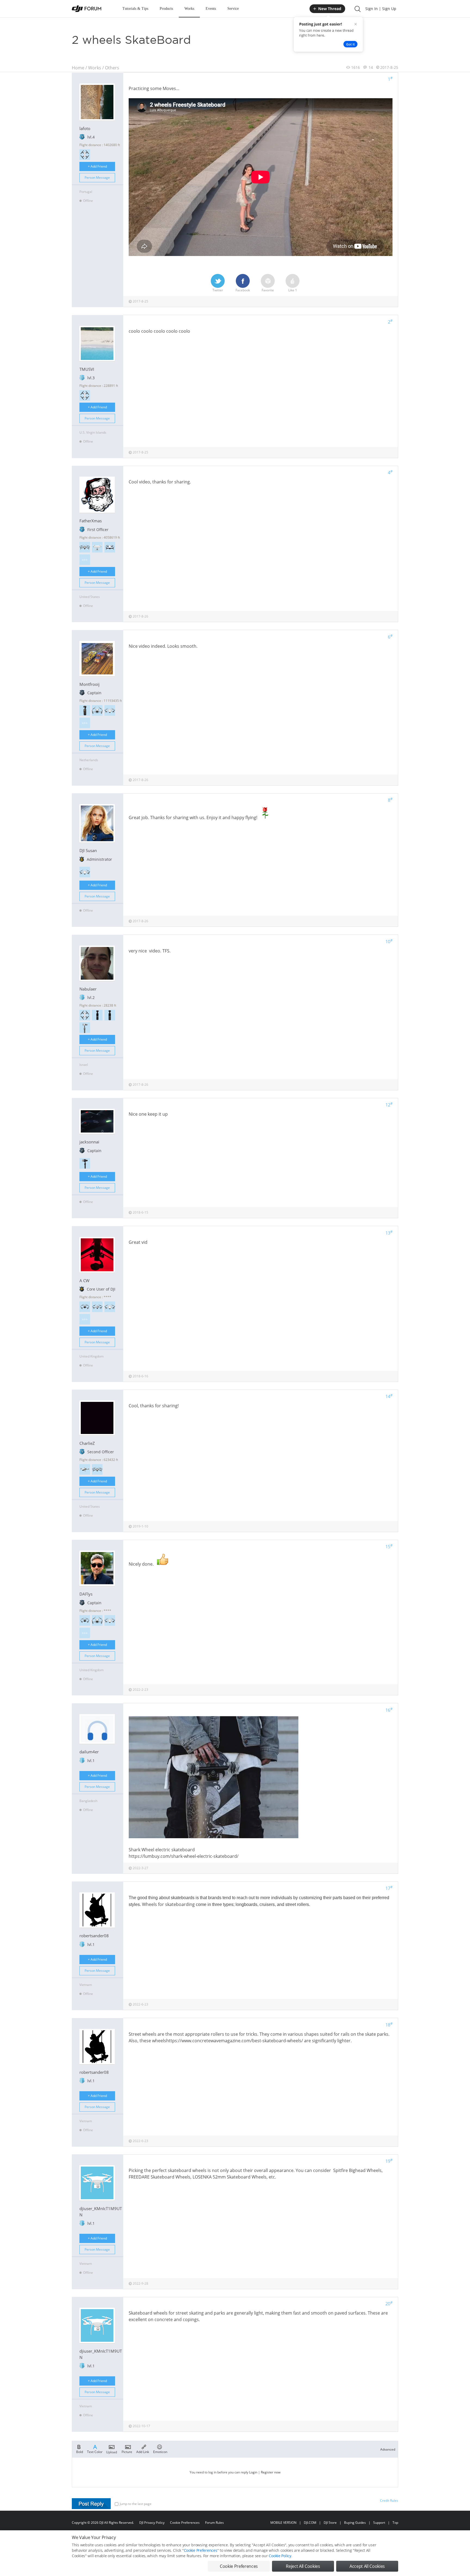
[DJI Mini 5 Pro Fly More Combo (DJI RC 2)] (85, 1307)
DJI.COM (310, 2523)
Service (233, 9)
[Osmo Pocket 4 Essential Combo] (85, 710)
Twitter (218, 290)
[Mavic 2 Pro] (85, 547)
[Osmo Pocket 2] (97, 1015)
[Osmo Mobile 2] (85, 1028)
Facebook (243, 290)
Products (166, 9)
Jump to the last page (136, 2504)
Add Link (143, 2452)
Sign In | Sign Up (381, 9)
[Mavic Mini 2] (110, 710)
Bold (80, 2452)
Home (78, 68)
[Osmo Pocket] (110, 1015)
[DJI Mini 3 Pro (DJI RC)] (97, 710)
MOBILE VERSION (283, 2523)
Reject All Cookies (303, 2566)
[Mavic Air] (110, 547)
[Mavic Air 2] (97, 1307)
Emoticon (160, 2452)
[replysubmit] (91, 2504)
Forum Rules (214, 2523)
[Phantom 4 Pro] (97, 547)
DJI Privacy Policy (152, 2523)
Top (395, 2523)
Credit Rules (389, 2501)
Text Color (95, 2452)
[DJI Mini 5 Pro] (85, 1620)
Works (189, 9)
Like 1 (293, 290)
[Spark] (85, 155)
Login (253, 2472)
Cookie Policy (280, 2556)
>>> (85, 560)
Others (112, 68)
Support (379, 2523)
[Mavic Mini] (85, 1469)
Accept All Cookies (367, 2566)
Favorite (268, 290)
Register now (271, 2472)
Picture (127, 2452)
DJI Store (330, 2523)
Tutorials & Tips (135, 9)
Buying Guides (355, 2523)
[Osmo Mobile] (85, 1163)
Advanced (388, 2449)
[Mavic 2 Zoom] (97, 1469)
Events (211, 9)
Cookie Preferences (185, 2523)
